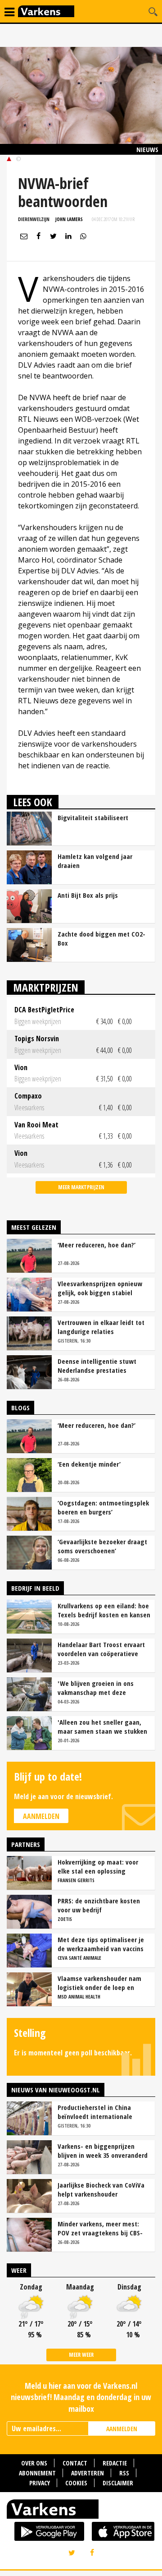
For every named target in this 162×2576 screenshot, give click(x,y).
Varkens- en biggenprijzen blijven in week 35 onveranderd (103, 2151)
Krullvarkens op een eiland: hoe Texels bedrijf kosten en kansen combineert (104, 1610)
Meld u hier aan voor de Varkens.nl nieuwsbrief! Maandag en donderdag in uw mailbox (81, 2397)
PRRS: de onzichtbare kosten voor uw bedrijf (99, 1905)
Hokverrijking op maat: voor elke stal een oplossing (98, 1866)
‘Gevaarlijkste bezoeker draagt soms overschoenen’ (102, 1546)
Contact (75, 2463)
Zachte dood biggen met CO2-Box (101, 938)
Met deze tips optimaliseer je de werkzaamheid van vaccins (101, 1944)
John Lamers (69, 219)
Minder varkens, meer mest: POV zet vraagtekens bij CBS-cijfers (100, 2228)
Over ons (34, 2463)
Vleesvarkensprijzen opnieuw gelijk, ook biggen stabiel (100, 1288)
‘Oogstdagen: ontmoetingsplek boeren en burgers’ (103, 1507)
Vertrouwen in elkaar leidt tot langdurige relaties (101, 1327)
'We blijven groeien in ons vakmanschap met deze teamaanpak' (96, 1688)
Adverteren (88, 2473)
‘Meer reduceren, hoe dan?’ (97, 1245)
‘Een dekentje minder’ (89, 1464)
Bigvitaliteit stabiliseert (93, 817)
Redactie (115, 2463)
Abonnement (37, 2473)
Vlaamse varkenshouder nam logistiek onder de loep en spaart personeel (99, 1983)
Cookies (76, 2483)
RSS (124, 2473)
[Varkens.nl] (81, 2511)
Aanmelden (41, 1816)
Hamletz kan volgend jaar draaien (95, 861)
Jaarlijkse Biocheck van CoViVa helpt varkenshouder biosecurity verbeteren (101, 2189)
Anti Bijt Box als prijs (88, 895)
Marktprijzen (46, 987)
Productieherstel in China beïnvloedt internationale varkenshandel (95, 2112)
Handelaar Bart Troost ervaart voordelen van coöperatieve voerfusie (101, 1649)
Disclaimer (118, 2483)
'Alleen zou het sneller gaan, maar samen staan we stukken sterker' (102, 1727)
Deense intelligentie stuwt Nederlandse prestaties (97, 1366)
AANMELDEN (122, 2429)
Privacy (40, 2483)
